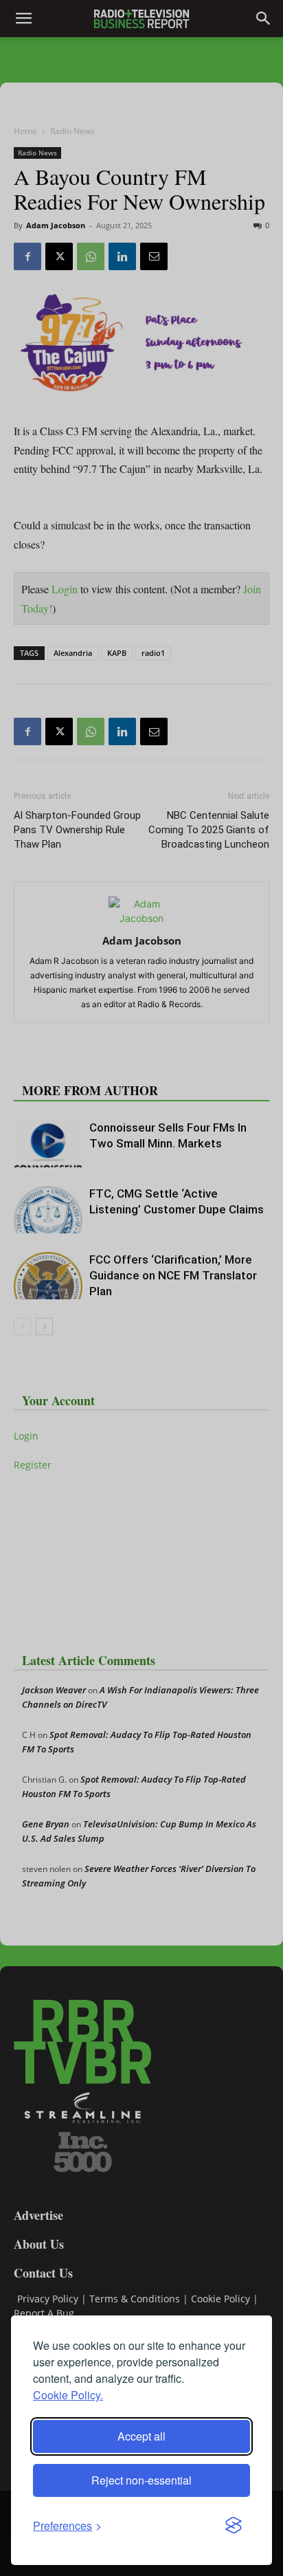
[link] (67, 2525)
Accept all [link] (141, 2436)
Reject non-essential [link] (141, 2480)
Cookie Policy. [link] (68, 2395)
